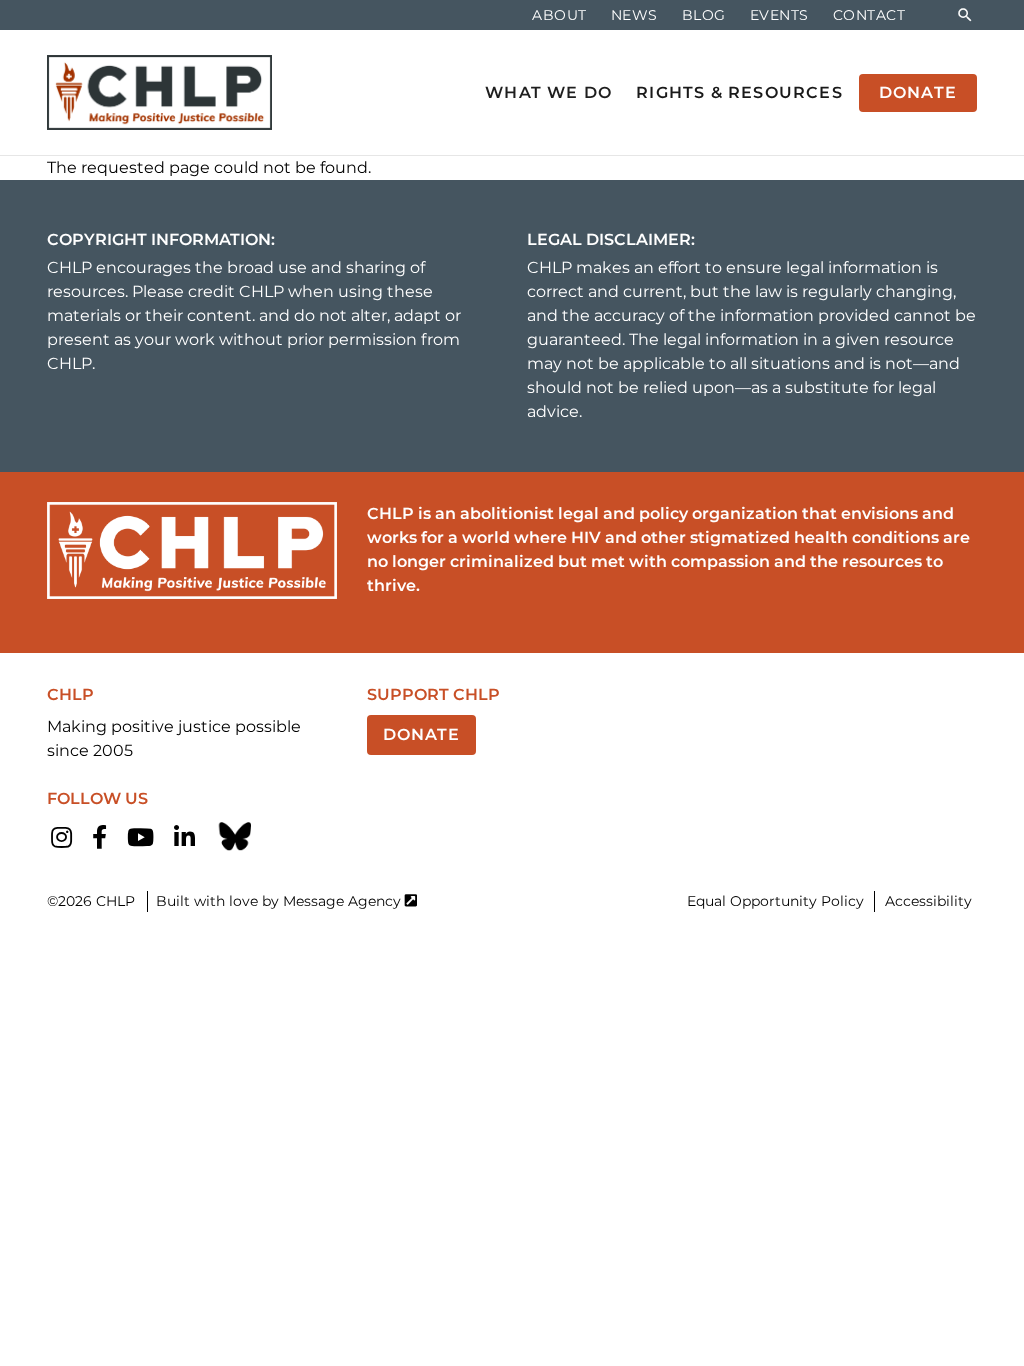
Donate (421, 734)
